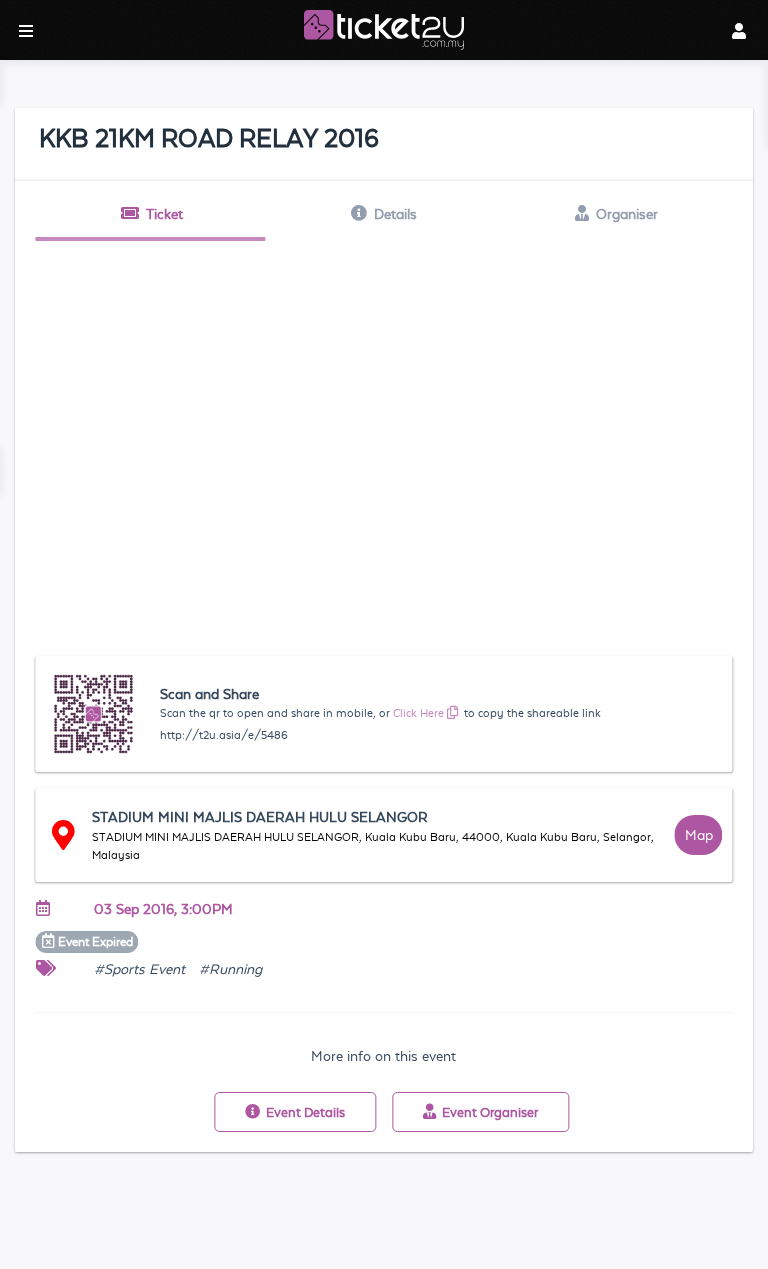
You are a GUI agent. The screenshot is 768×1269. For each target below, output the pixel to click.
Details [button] (395, 214)
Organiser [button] (627, 214)
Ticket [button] (164, 214)
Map (699, 835)
